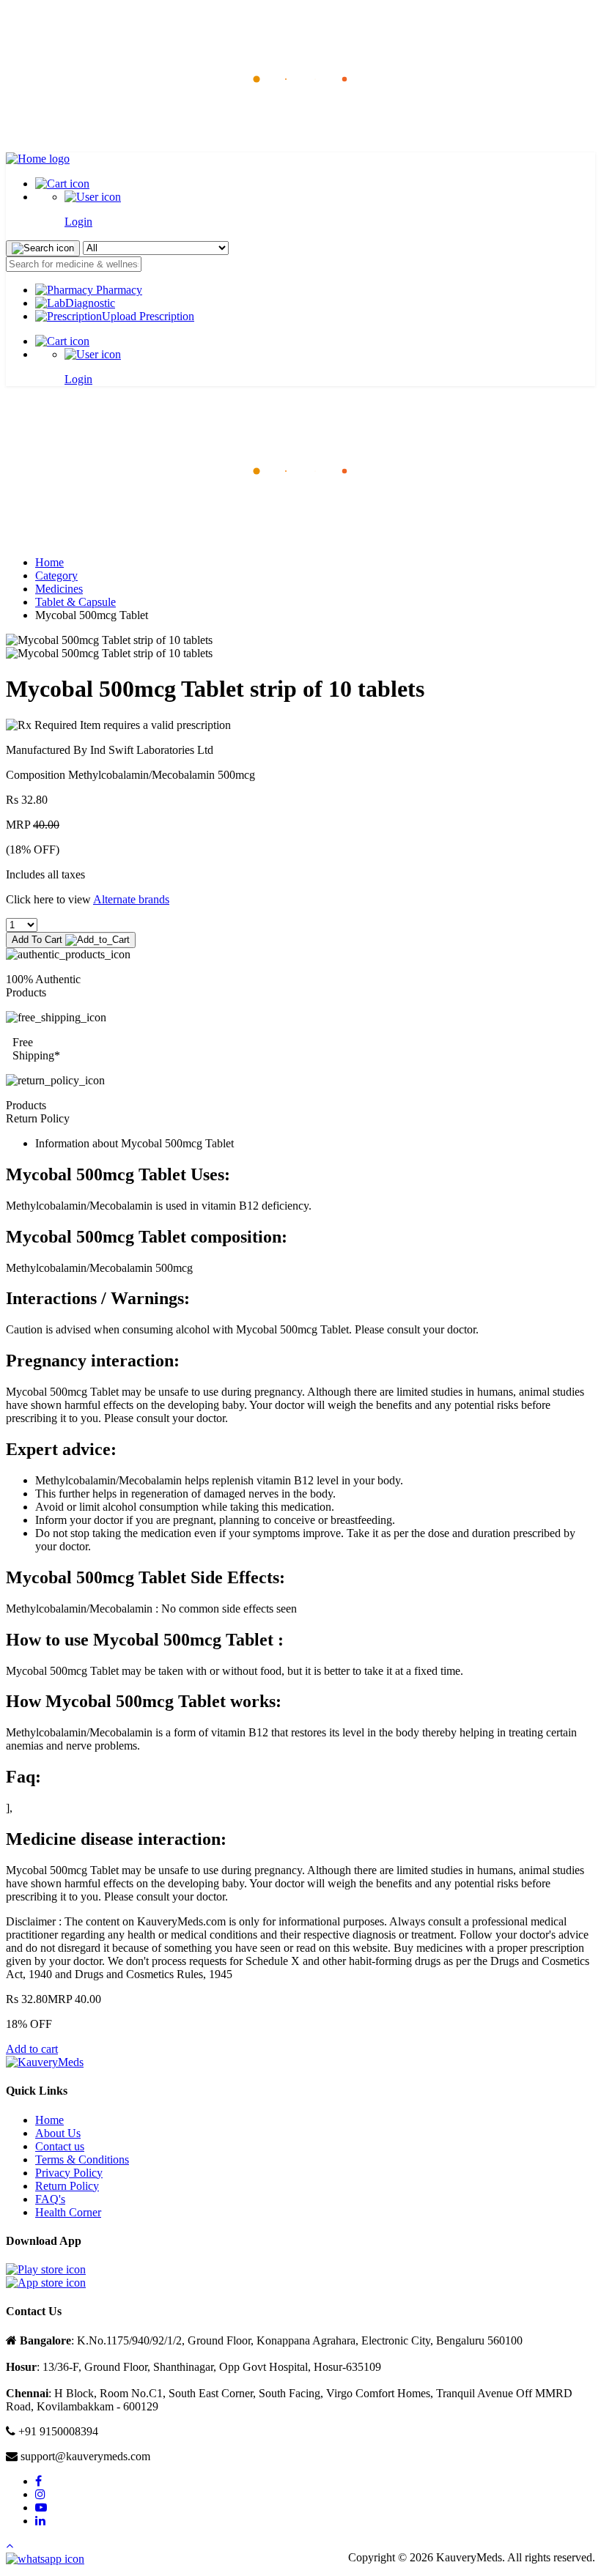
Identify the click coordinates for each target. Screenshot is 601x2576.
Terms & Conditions (82, 2159)
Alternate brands (131, 899)
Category (56, 575)
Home (49, 562)
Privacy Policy (69, 2173)
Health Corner (68, 2212)
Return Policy (67, 2186)
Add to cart (32, 2049)
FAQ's (50, 2199)
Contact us (60, 2146)
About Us (58, 2133)
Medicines (59, 589)
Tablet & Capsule (75, 602)
